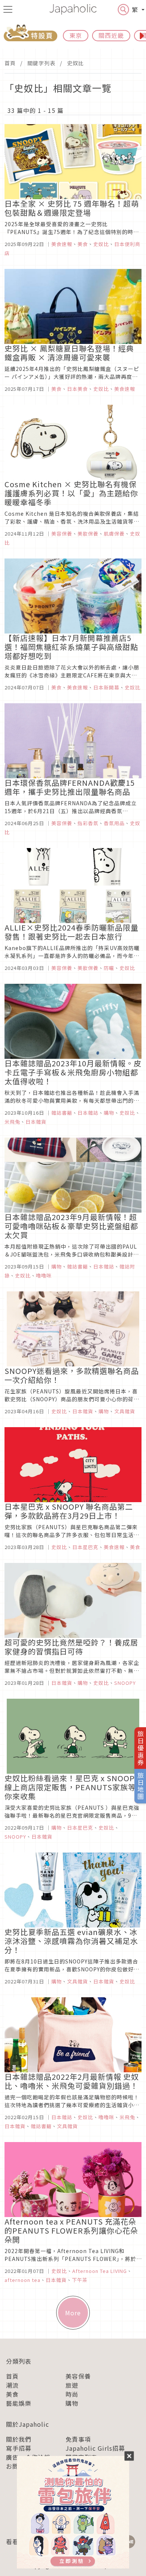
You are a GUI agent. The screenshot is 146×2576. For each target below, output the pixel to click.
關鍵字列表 (41, 63)
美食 (12, 2394)
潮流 (12, 2385)
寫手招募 (19, 2448)
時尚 (72, 2394)
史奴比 (75, 63)
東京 (76, 35)
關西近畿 (111, 35)
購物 (72, 2403)
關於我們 (19, 2439)
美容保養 (78, 2376)
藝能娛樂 (19, 2403)
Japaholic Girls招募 (95, 2448)
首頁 (10, 63)
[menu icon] (8, 9)
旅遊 (72, 2385)
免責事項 (78, 2439)
